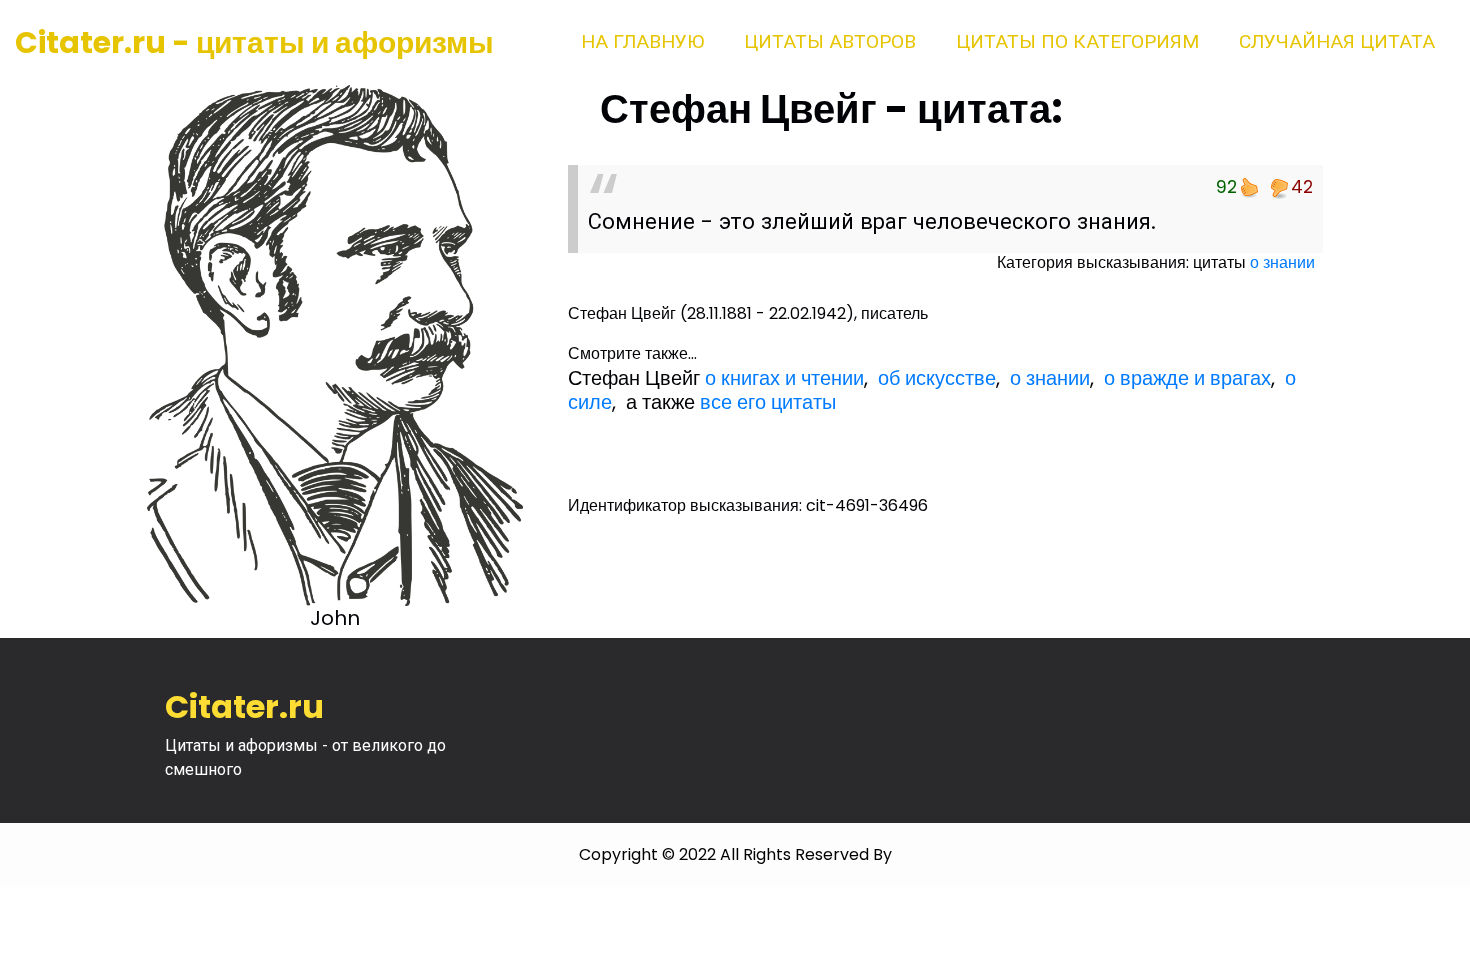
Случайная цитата (1337, 41)
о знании (1282, 262)
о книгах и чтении (784, 378)
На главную (642, 41)
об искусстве (937, 378)
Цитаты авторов (830, 41)
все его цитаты (768, 402)
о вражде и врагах (1187, 378)
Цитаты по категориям (1077, 41)
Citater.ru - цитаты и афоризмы (254, 42)
